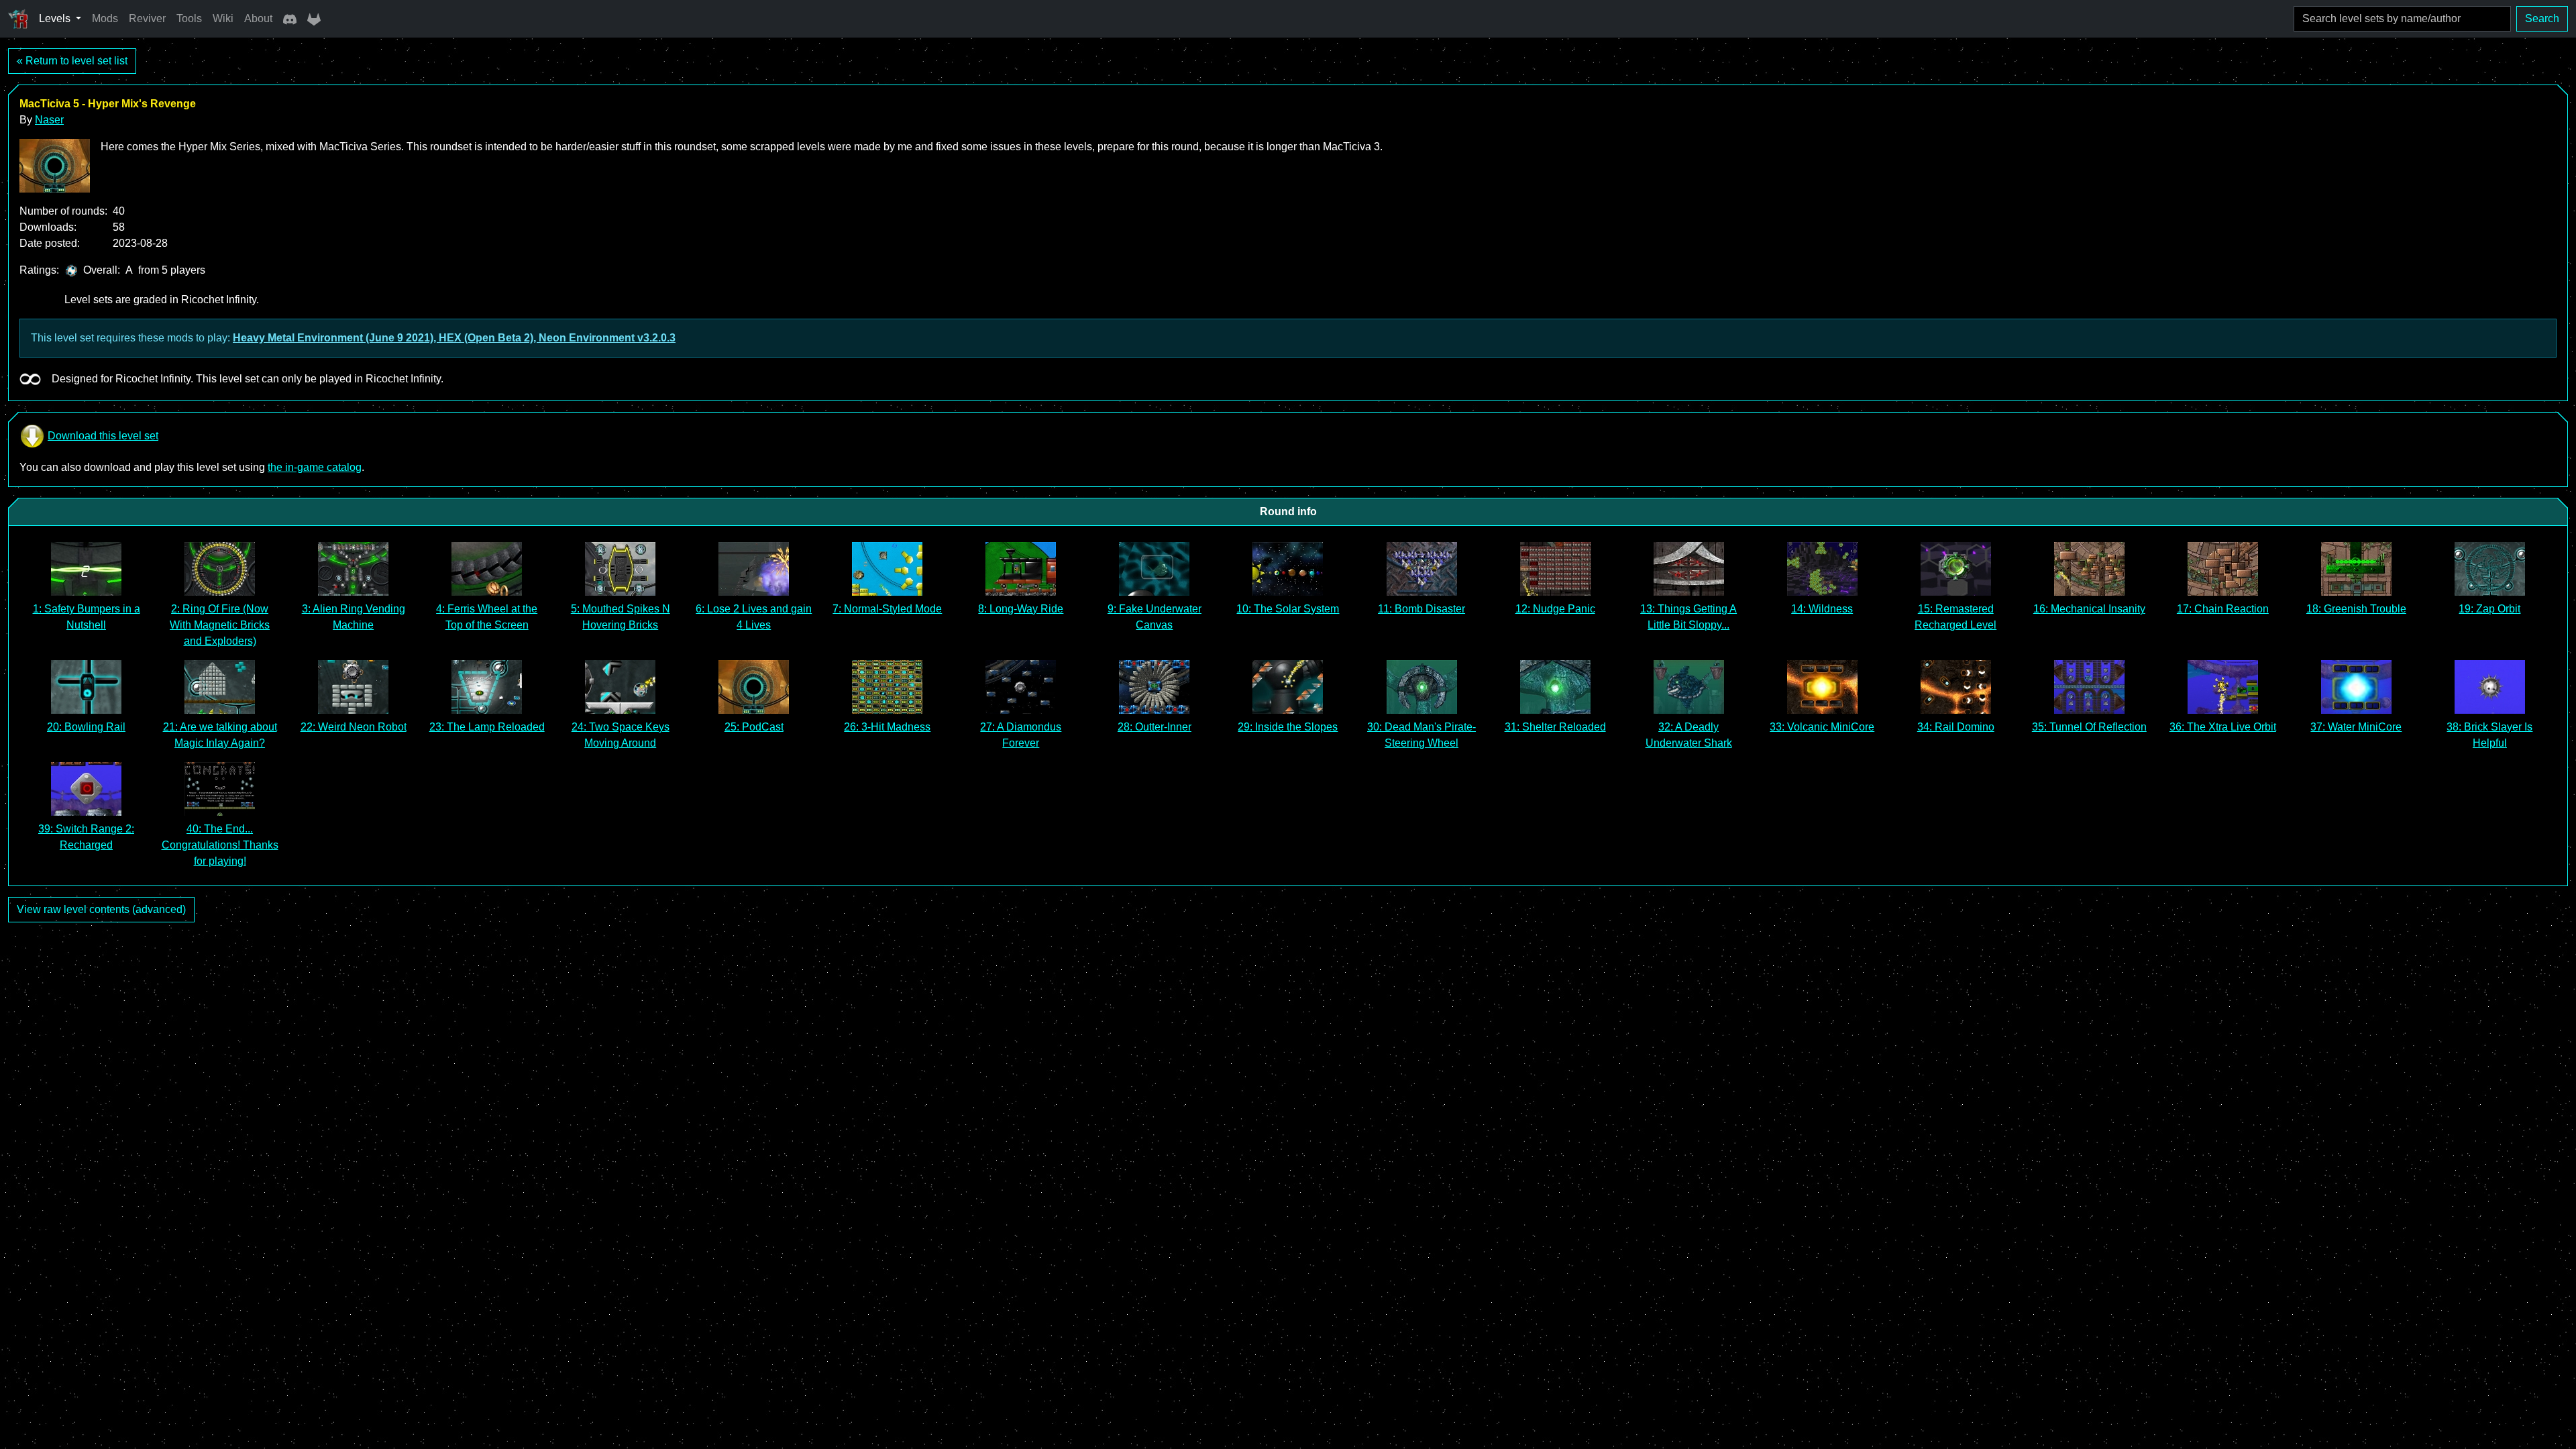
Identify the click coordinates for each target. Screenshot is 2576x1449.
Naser (49, 120)
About (258, 18)
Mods (105, 18)
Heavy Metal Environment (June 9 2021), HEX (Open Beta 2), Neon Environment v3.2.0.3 (454, 338)
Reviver (147, 18)
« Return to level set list (72, 61)
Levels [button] (56, 18)
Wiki (223, 18)
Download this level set (103, 436)
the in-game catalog (315, 467)
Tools (189, 18)
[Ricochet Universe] (18, 19)
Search (2542, 18)
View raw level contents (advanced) (101, 909)
